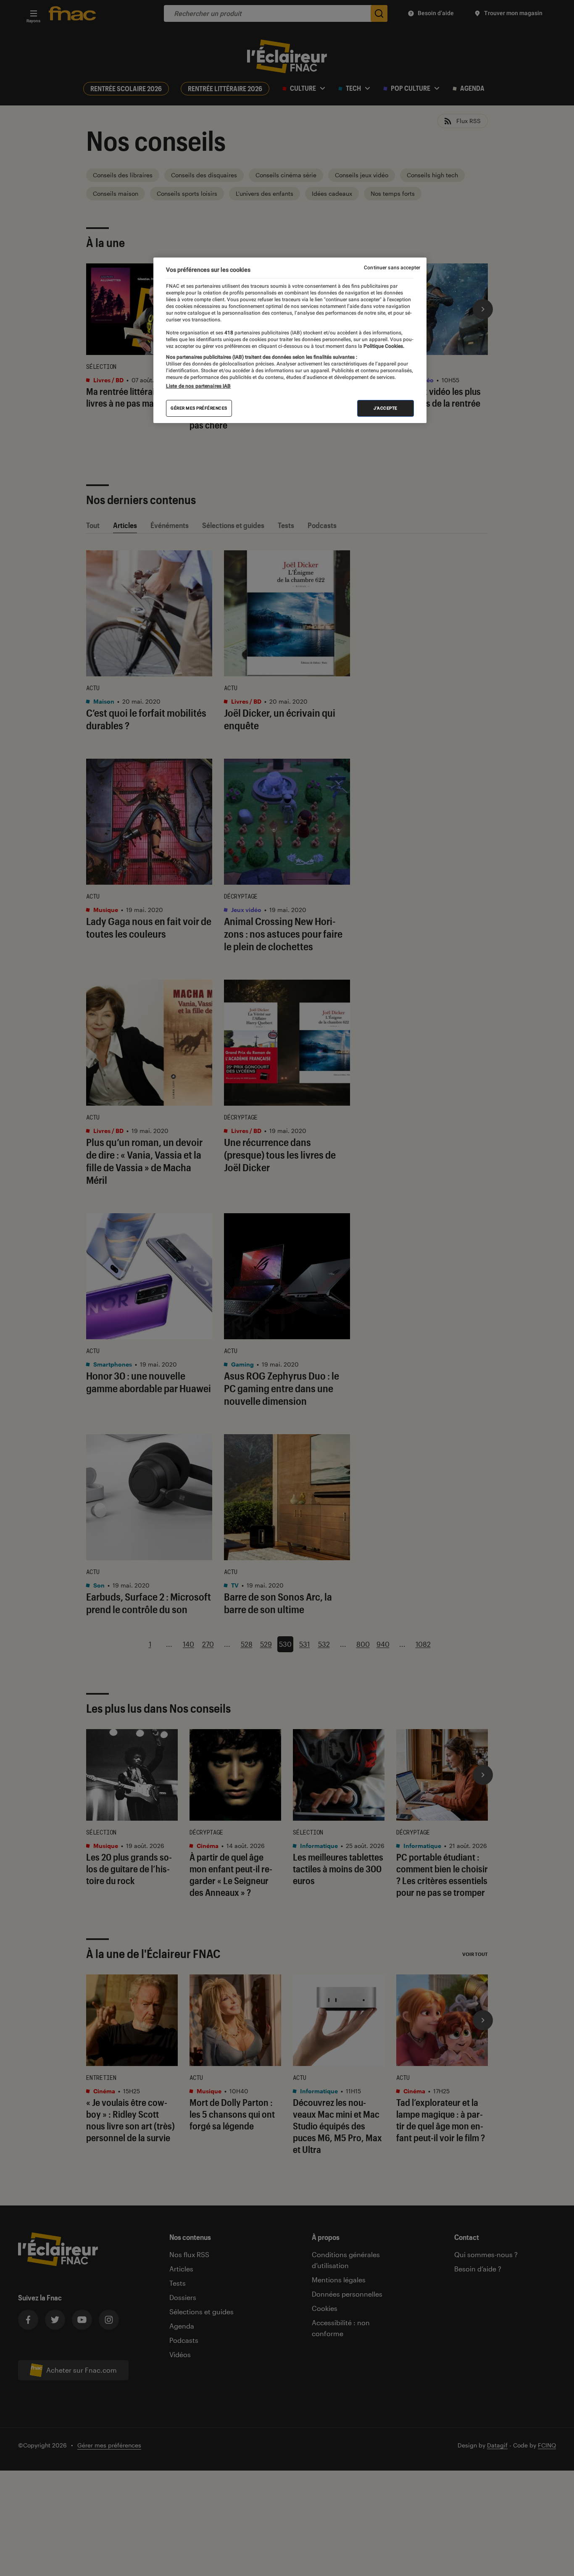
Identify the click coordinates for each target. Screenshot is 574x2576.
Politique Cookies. (383, 346)
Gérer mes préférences (199, 409)
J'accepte (386, 409)
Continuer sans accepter (392, 268)
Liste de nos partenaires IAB (198, 386)
